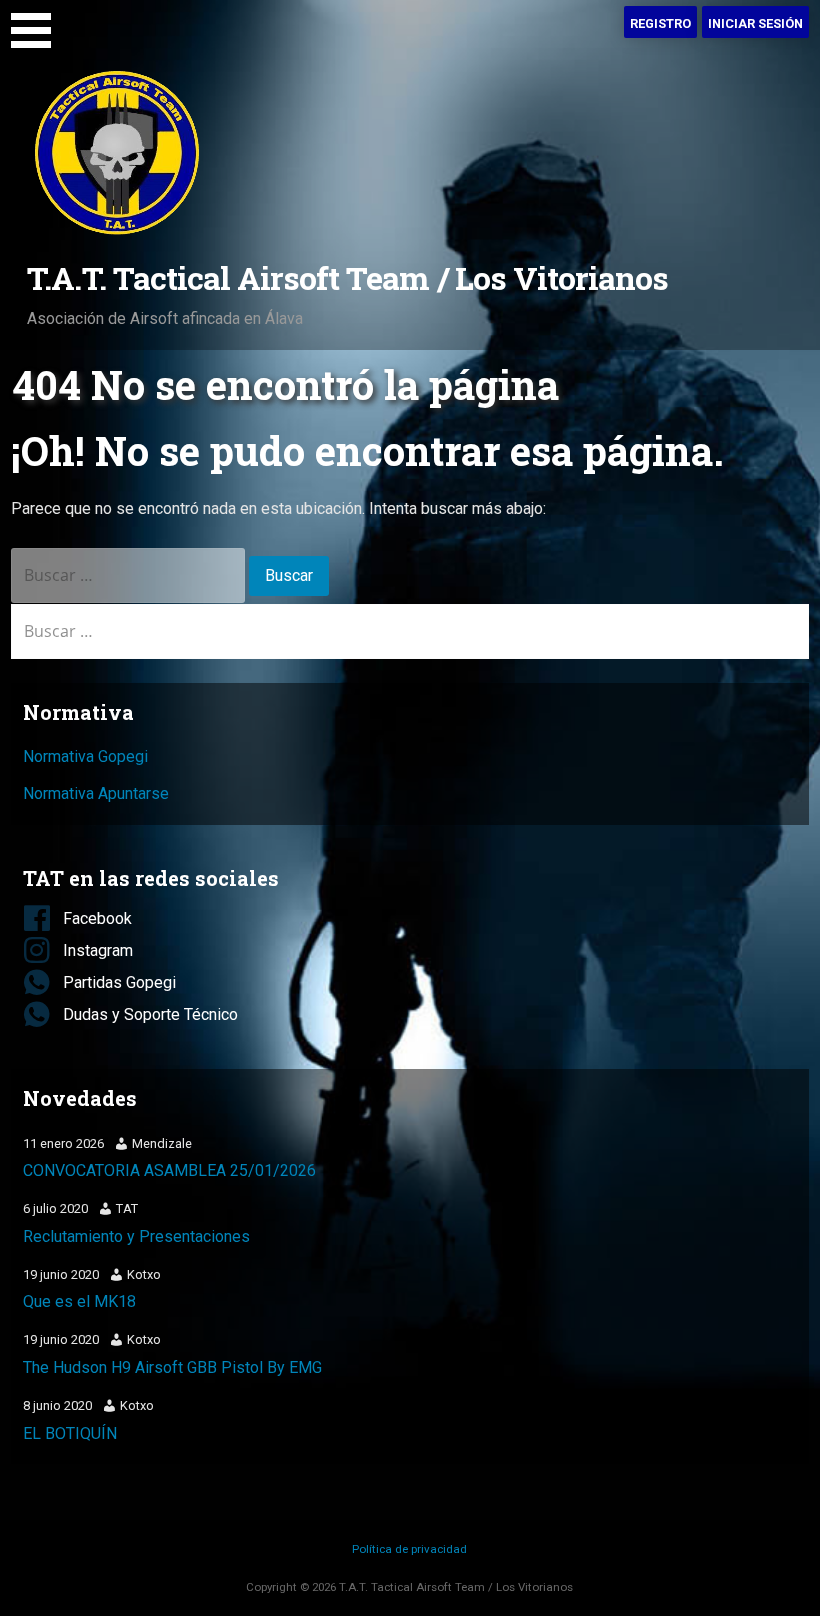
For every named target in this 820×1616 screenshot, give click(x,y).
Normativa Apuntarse (96, 793)
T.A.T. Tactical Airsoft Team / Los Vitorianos (347, 277)
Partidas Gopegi (119, 982)
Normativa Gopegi (85, 756)
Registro (660, 23)
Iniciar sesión (755, 23)
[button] (38, 27)
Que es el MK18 (79, 1301)
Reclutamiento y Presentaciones (136, 1236)
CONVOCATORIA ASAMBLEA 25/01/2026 (169, 1170)
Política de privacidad (409, 1549)
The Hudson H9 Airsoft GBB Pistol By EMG (172, 1367)
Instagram (98, 950)
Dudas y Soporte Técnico (150, 1014)
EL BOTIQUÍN (70, 1433)
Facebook (97, 918)
